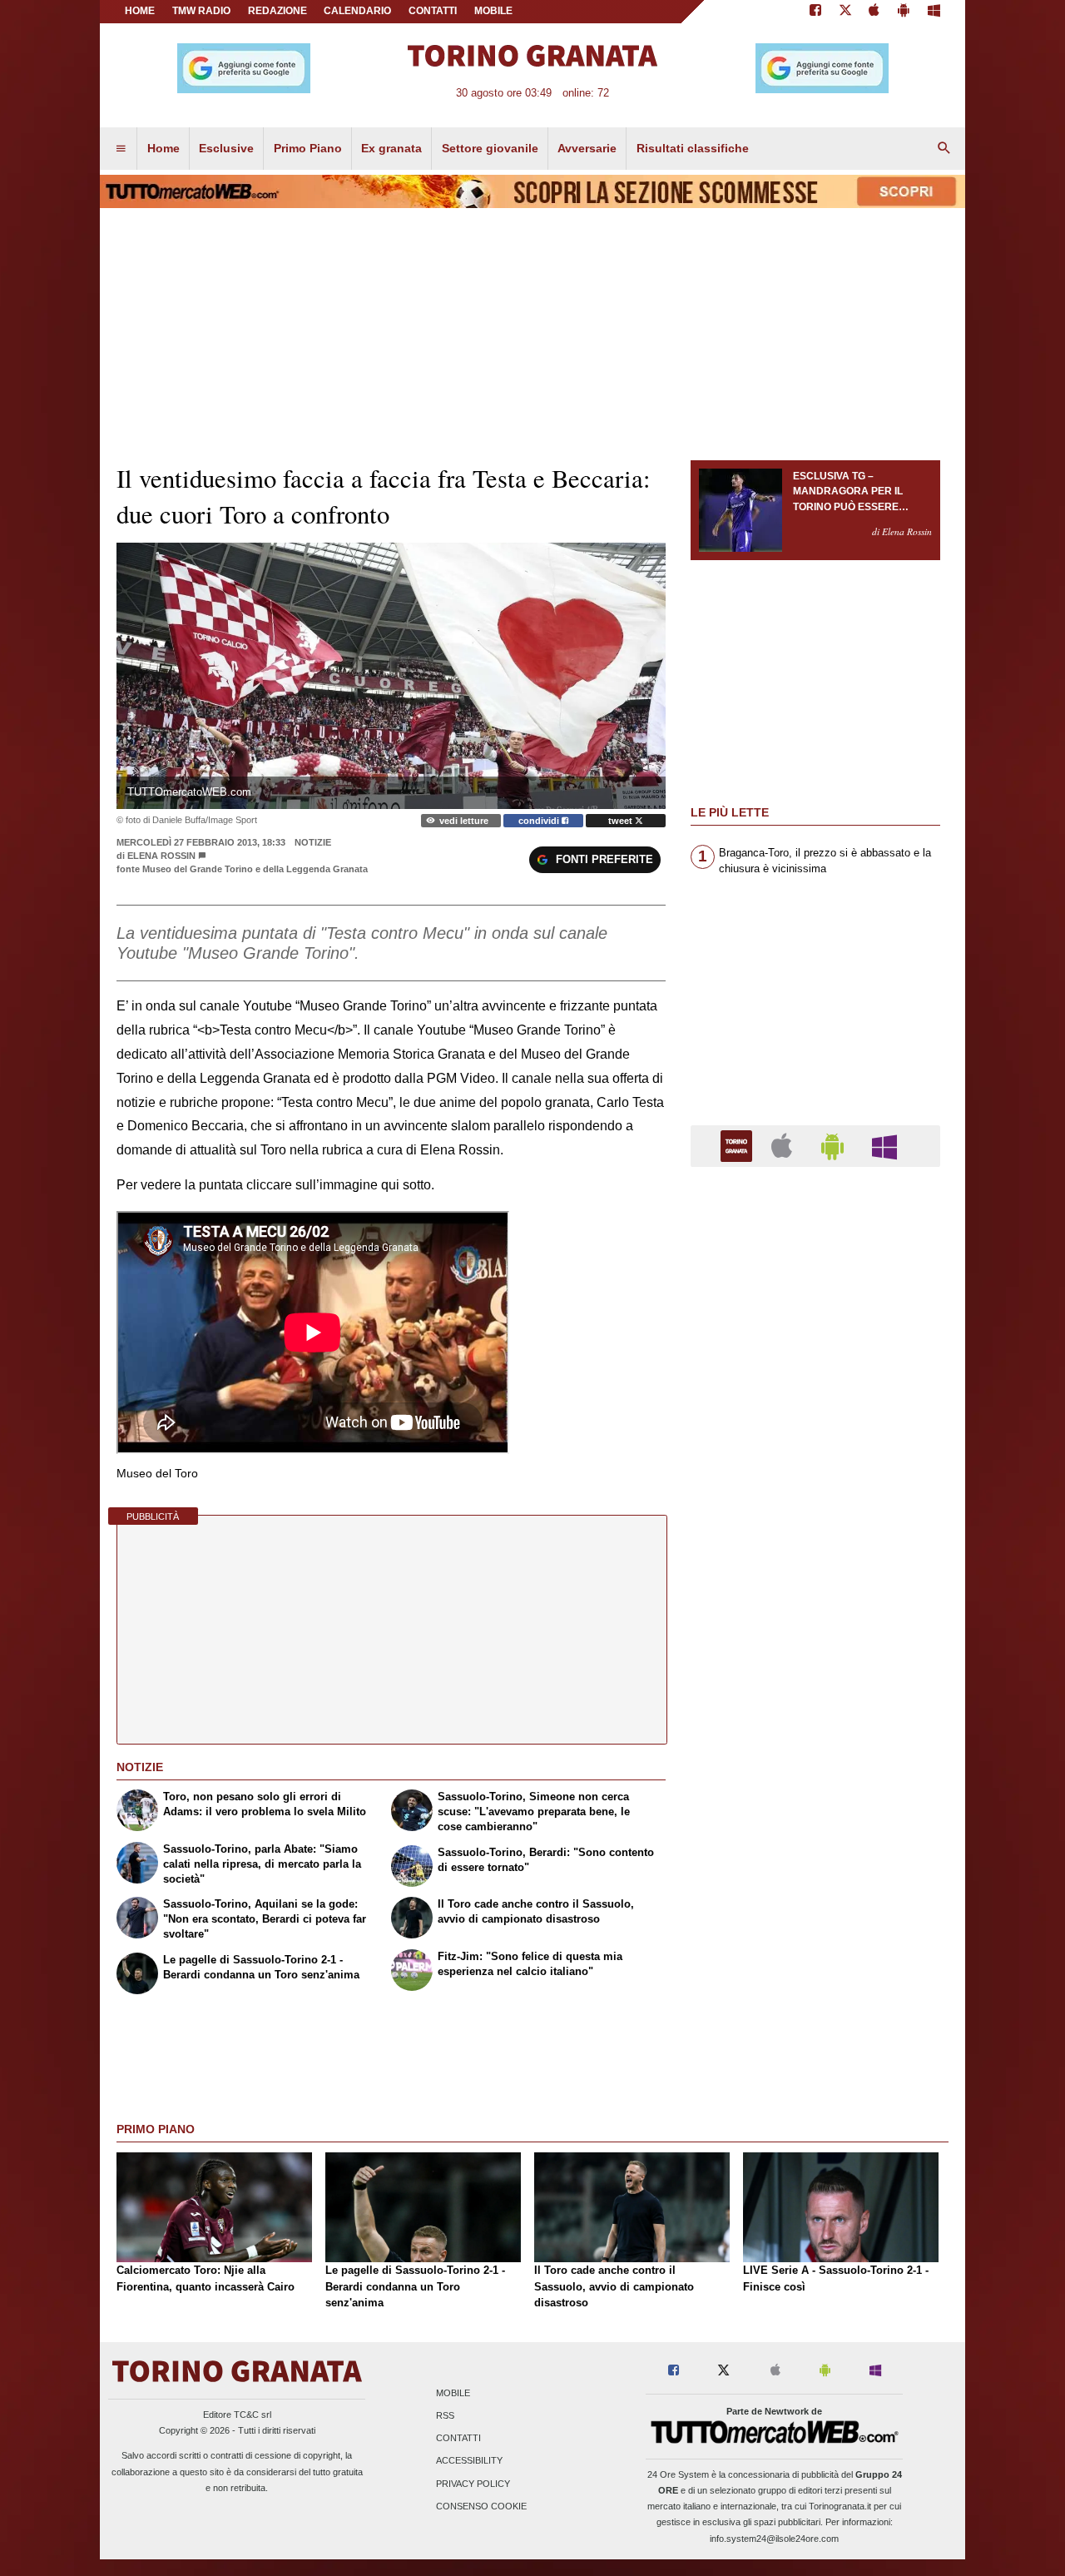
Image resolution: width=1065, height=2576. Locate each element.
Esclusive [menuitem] (226, 148)
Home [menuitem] (163, 148)
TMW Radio (201, 11)
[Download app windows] (934, 12)
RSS (445, 2415)
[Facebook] (815, 12)
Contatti (458, 2439)
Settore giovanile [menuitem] (490, 148)
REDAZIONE (277, 11)
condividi (540, 821)
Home (140, 11)
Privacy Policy (473, 2484)
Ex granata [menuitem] (391, 148)
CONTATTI (433, 11)
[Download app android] (904, 12)
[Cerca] (944, 149)
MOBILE (493, 11)
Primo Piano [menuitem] (308, 148)
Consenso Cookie (481, 2506)
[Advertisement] (815, 1825)
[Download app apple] (875, 12)
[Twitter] (845, 12)
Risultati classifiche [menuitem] (693, 148)
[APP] (739, 1145)
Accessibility (469, 2461)
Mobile (453, 2393)
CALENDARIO (357, 11)
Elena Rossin (161, 856)
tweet (622, 821)
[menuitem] (121, 149)
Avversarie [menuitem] (587, 148)
